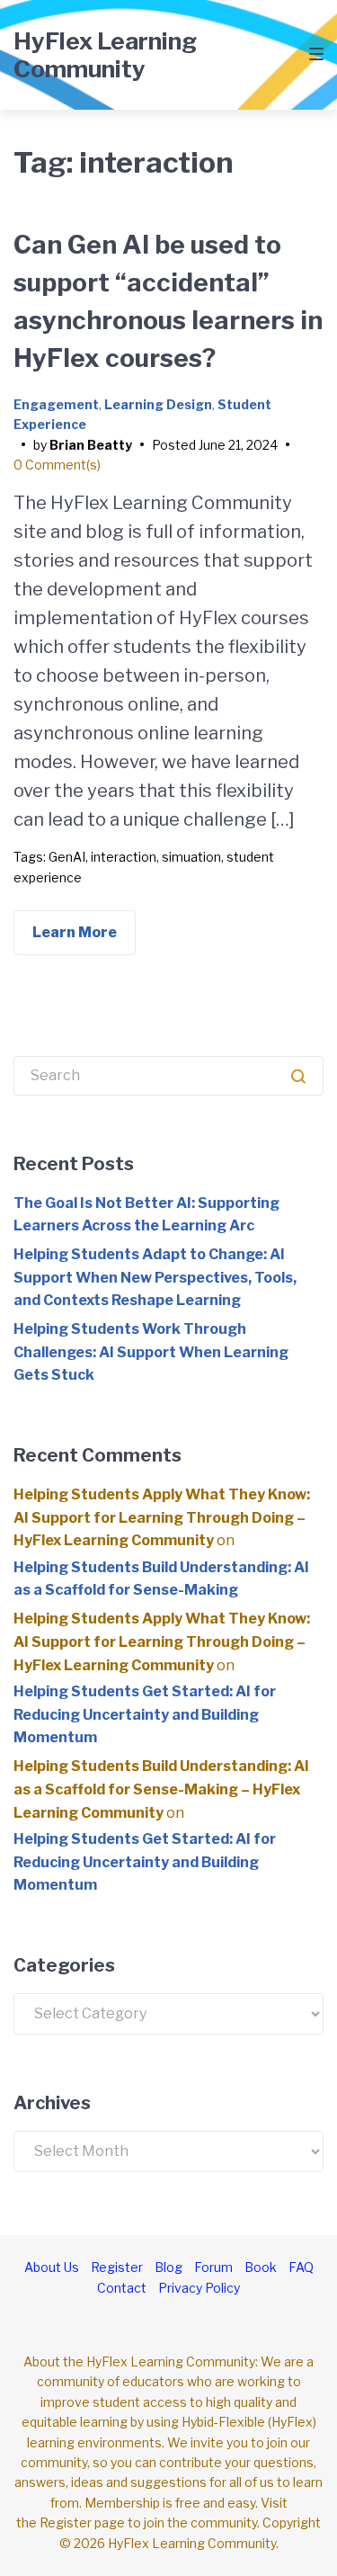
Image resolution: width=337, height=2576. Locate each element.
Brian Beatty (91, 445)
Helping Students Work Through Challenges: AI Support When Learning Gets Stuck (151, 1352)
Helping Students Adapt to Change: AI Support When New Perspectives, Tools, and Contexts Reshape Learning (155, 1277)
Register (117, 2267)
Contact (122, 2288)
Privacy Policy (199, 2288)
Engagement (56, 404)
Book (261, 2267)
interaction (124, 857)
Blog (168, 2267)
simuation (191, 857)
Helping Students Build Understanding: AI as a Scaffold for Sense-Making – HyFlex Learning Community (161, 1789)
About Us (52, 2267)
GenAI (67, 857)
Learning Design (158, 404)
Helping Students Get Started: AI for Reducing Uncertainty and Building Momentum (145, 1714)
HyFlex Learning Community (105, 55)
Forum (213, 2267)
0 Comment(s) (57, 465)
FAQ (301, 2267)
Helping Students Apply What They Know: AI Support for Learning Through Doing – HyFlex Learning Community (162, 1517)
